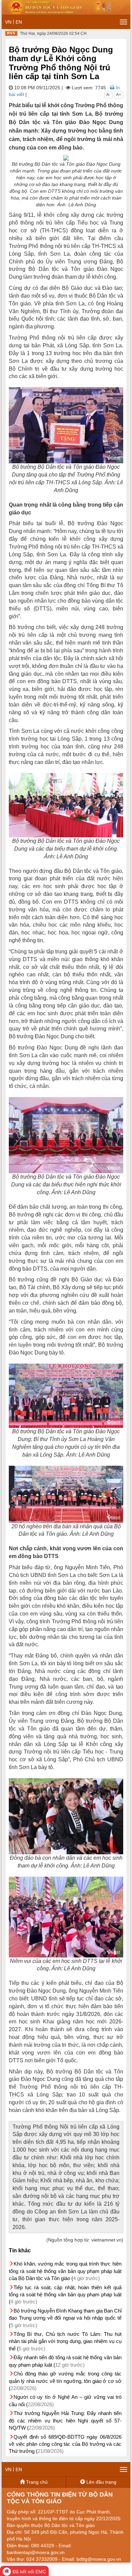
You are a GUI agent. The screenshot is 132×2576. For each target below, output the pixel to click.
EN (19, 22)
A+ (119, 95)
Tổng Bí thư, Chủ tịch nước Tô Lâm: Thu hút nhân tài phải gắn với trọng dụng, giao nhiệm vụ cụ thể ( (65, 2341)
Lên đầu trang (101, 2482)
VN (8, 22)
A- (108, 95)
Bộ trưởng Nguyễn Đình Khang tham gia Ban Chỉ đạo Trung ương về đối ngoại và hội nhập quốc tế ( (65, 2318)
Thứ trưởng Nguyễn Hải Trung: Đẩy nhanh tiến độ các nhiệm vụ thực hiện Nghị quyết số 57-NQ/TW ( (65, 2420)
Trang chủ (36, 2482)
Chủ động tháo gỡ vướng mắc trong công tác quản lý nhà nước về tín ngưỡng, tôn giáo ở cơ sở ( (65, 2381)
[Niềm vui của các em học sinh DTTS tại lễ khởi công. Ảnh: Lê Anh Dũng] (66, 1917)
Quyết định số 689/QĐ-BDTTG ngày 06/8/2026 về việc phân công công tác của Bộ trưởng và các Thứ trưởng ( (65, 2444)
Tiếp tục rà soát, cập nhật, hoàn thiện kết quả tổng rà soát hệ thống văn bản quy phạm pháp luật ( (65, 2295)
